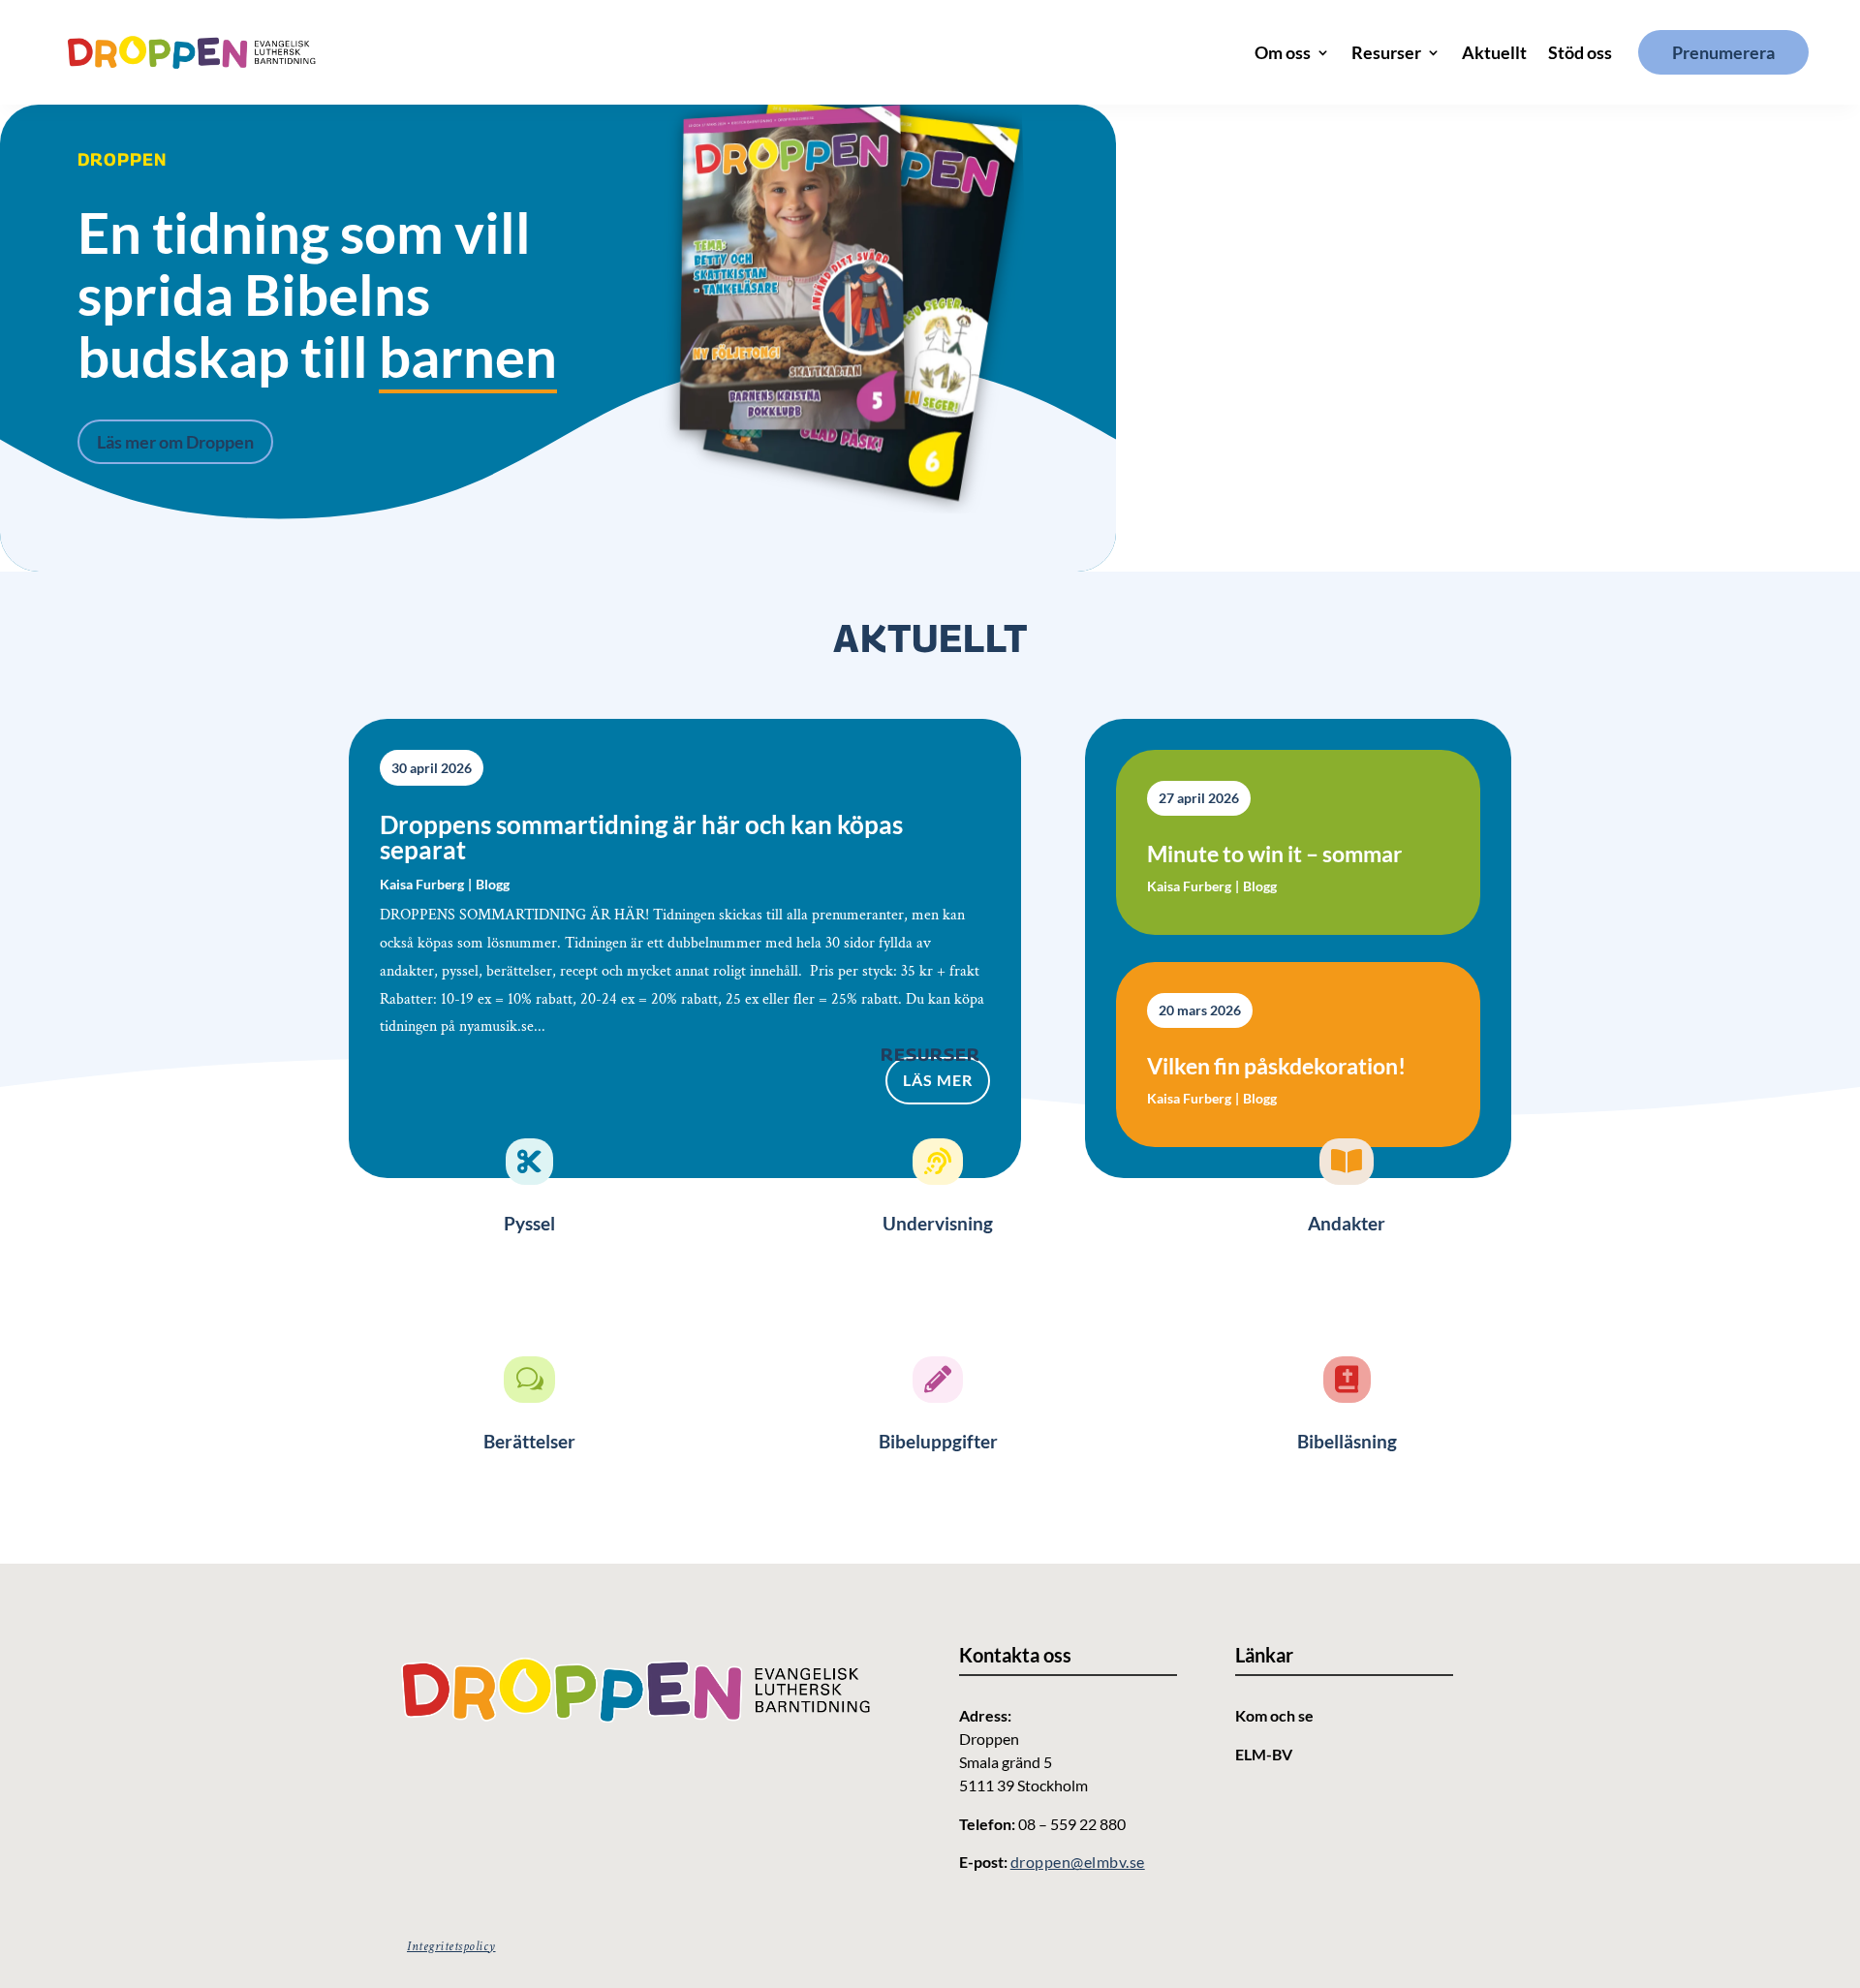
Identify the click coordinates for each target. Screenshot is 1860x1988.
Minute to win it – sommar (1274, 854)
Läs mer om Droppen (175, 442)
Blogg (493, 884)
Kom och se (1274, 1715)
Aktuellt (1494, 52)
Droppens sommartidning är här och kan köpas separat (641, 837)
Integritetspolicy (451, 1946)
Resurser (1386, 52)
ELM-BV (1264, 1754)
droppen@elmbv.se (1078, 1862)
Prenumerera (1723, 52)
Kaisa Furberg (422, 884)
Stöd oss (1580, 52)
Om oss (1283, 52)
